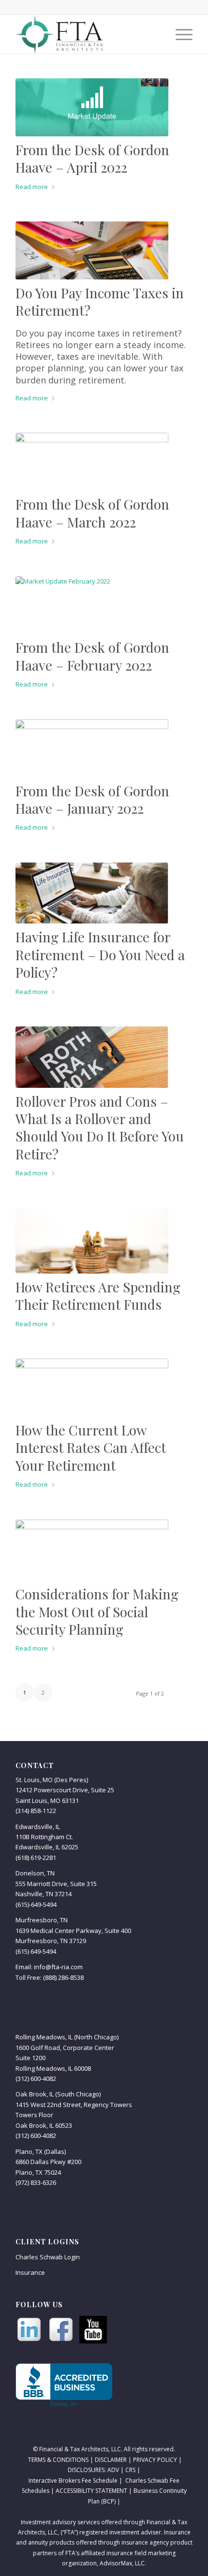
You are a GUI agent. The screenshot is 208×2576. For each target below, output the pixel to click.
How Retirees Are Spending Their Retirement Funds (98, 1295)
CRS (130, 2470)
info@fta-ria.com (58, 1967)
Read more (32, 187)
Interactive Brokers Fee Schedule (73, 2481)
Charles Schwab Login (48, 2257)
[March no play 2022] (92, 462)
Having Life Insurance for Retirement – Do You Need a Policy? (100, 954)
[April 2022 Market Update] (92, 107)
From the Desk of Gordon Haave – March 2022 (92, 513)
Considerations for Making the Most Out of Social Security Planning (97, 1611)
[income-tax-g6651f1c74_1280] (92, 250)
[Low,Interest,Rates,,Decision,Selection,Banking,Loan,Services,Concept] (92, 1388)
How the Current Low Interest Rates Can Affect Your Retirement (91, 1448)
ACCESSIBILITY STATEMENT (91, 2491)
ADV (113, 2470)
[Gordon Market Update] (92, 748)
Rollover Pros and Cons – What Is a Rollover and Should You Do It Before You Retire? (100, 1127)
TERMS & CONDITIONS (58, 2460)
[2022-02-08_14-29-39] (92, 605)
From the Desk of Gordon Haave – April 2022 (92, 158)
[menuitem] (179, 34)
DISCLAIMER (111, 2460)
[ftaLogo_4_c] (86, 34)
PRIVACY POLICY (155, 2460)
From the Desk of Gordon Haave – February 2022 (92, 656)
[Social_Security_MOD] (92, 1550)
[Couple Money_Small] (92, 1241)
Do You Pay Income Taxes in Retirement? (100, 301)
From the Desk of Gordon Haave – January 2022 (92, 799)
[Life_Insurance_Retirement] (92, 893)
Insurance (30, 2272)
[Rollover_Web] (92, 1057)
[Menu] (179, 34)
